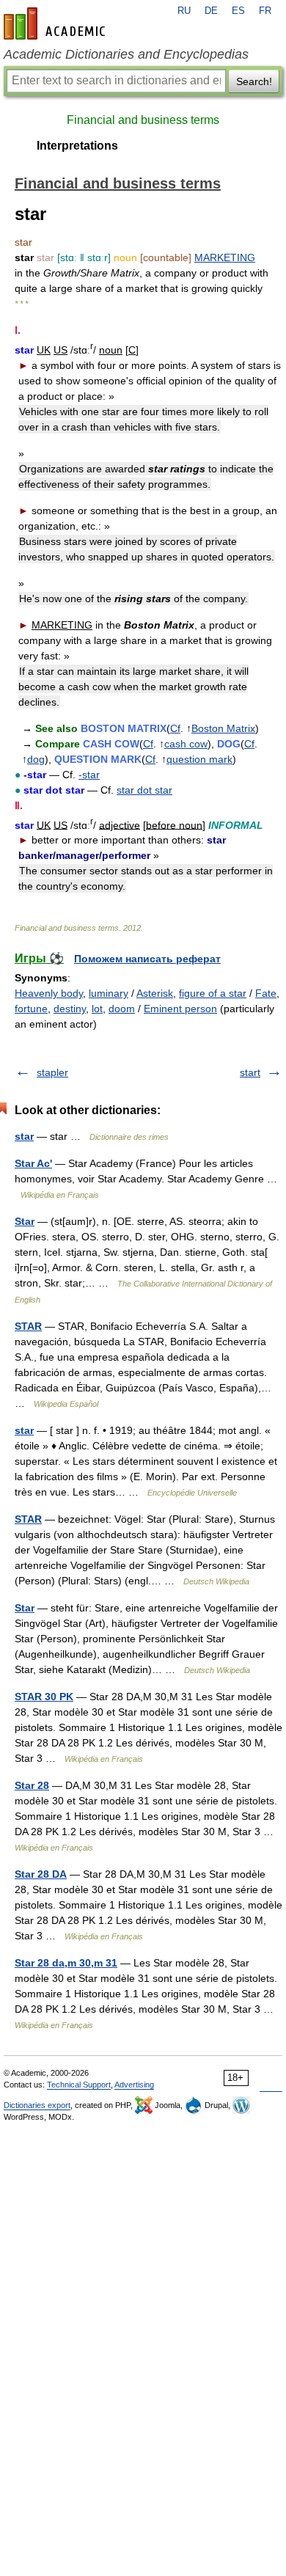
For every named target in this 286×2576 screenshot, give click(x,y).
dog (36, 759)
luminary (109, 993)
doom (122, 1009)
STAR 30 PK (44, 1697)
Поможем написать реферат (147, 959)
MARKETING (225, 257)
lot (97, 1009)
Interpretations (77, 146)
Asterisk (155, 993)
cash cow (186, 744)
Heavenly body (49, 993)
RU (184, 11)
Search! (254, 81)
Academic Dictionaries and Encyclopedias (126, 54)
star (24, 1136)
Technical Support (79, 2085)
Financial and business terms (143, 120)
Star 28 (32, 1785)
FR (265, 11)
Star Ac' (33, 1163)
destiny (70, 1009)
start (250, 1072)
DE (211, 11)
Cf (175, 728)
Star (25, 1221)
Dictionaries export (37, 2105)
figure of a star (213, 993)
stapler (52, 1072)
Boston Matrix (223, 728)
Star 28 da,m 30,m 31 (66, 1963)
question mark (199, 759)
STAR (28, 1326)
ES (238, 11)
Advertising (134, 2085)
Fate (266, 993)
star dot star (144, 790)
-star (89, 775)
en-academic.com (56, 23)
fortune (31, 1009)
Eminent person (180, 1009)
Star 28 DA (41, 1874)
